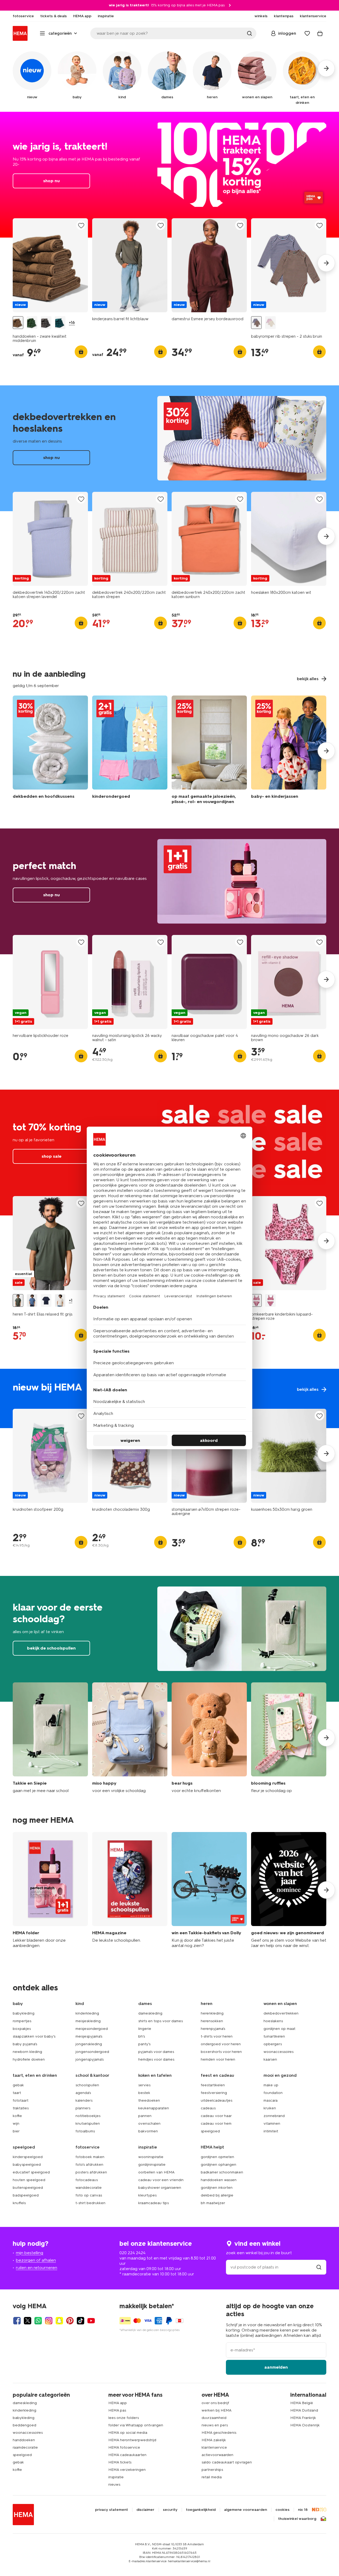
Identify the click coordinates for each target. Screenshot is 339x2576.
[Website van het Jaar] (289, 1890)
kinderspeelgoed (28, 2157)
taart (17, 2093)
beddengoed (24, 2425)
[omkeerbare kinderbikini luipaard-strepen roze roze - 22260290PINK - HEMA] (256, 1301)
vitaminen (272, 2123)
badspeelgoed (26, 2195)
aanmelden (276, 2367)
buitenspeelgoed (28, 2188)
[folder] (50, 1890)
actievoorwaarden (217, 2455)
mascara (271, 2100)
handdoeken (24, 2440)
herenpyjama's (213, 2029)
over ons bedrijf (215, 2403)
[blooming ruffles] (289, 1738)
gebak (18, 2085)
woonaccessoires (278, 2052)
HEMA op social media (128, 2433)
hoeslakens (273, 2021)
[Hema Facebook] (17, 2321)
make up (271, 2085)
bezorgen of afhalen (36, 2260)
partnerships (212, 2470)
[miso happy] (130, 1738)
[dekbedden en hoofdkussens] (50, 751)
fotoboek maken (90, 2157)
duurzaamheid (214, 2418)
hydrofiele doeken (29, 2059)
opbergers (273, 2044)
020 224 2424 (132, 2253)
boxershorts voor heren (221, 2052)
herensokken (212, 2021)
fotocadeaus (87, 2180)
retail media (212, 2477)
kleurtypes (147, 2195)
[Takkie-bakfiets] (209, 1890)
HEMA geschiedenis (219, 2433)
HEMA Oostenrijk (305, 2425)
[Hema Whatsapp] (38, 2321)
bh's (142, 2036)
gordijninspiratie (152, 2165)
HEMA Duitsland (304, 2410)
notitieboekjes (88, 2116)
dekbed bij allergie (217, 2195)
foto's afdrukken (89, 2165)
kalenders (84, 2100)
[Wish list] (307, 33)
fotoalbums (85, 2131)
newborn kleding (27, 2052)
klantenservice (214, 2447)
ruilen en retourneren (37, 2268)
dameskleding (150, 2013)
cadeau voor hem (216, 2123)
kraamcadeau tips (153, 2203)
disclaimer (145, 2510)
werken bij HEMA (217, 2410)
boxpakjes (22, 2029)
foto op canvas (89, 2195)
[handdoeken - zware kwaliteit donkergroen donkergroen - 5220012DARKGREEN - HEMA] (60, 323)
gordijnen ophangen (218, 2165)
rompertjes (22, 2021)
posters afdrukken (91, 2172)
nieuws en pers (215, 2425)
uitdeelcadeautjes (217, 2100)
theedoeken (149, 2100)
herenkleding (212, 2013)
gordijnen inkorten (217, 2188)
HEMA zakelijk (214, 2440)
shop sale (52, 1156)
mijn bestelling (30, 2253)
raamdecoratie (25, 2447)
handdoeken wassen (219, 2180)
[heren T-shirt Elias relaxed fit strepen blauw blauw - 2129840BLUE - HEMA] (32, 1301)
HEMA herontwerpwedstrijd (132, 2440)
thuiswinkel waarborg (297, 2519)
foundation (273, 2093)
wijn (16, 2123)
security (170, 2510)
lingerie (145, 2029)
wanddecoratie (89, 2188)
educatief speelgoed (31, 2172)
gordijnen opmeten (217, 2157)
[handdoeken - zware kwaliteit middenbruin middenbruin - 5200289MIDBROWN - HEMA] (18, 323)
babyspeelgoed (27, 2165)
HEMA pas (117, 2410)
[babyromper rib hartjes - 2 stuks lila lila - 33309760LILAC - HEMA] (270, 323)
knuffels (19, 2203)
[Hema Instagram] (49, 2321)
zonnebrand (274, 2116)
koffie (17, 2116)
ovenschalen (149, 2123)
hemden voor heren (218, 2059)
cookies (282, 2510)
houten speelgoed (29, 2180)
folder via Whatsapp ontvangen (136, 2425)
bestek (144, 2093)
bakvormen (148, 2131)
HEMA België (302, 2403)
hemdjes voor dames (156, 2059)
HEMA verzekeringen (127, 2470)
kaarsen (270, 2059)
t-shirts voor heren (217, 2036)
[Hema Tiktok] (81, 2321)
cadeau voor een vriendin (161, 2180)
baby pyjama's (25, 2044)
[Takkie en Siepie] (50, 1738)
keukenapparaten (154, 2108)
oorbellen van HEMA (156, 2172)
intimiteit (271, 2131)
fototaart (21, 2100)
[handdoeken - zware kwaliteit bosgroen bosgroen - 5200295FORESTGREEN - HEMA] (32, 323)
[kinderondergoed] (130, 751)
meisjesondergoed (92, 2029)
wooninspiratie (151, 2157)
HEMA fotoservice (124, 2447)
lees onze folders (124, 2418)
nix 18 (303, 2510)
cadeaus (208, 2108)
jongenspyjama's (90, 2059)
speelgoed (210, 2131)
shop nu (169, 175)
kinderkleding (87, 2013)
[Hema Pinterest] (70, 2321)
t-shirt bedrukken (90, 2203)
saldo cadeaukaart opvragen (227, 2462)
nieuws (114, 2484)
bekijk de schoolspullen (169, 1639)
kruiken (270, 2108)
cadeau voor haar (216, 2116)
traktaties (21, 2108)
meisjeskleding (88, 2021)
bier (16, 2131)
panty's (144, 2044)
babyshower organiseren (160, 2188)
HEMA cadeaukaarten (127, 2455)
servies (144, 2085)
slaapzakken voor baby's (34, 2036)
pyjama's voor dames (156, 2052)
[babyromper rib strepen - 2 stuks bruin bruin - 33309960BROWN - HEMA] (256, 323)
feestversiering (214, 2093)
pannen (145, 2116)
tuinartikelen (274, 2036)
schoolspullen (87, 2085)
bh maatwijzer (213, 2203)
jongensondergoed (92, 2052)
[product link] (50, 265)
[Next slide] (326, 263)
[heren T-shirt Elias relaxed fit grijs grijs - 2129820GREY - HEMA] (18, 1301)
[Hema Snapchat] (59, 2321)
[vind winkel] (319, 2267)
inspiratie (116, 2477)
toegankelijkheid (201, 2510)
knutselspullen (88, 2123)
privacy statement (111, 2510)
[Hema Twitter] (28, 2321)
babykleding (24, 2013)
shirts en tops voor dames (160, 2021)
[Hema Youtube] (91, 2321)
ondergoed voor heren (221, 2044)
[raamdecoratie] (209, 751)
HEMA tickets (120, 2462)
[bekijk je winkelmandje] (320, 33)
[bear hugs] (209, 1738)
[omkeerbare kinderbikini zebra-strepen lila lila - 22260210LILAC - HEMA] (270, 1301)
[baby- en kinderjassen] (289, 751)
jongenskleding (89, 2044)
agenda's (83, 2093)
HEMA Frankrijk (303, 2418)
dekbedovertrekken (281, 2013)
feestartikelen (213, 2085)
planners (83, 2108)
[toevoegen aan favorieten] (81, 226)
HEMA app (118, 2403)
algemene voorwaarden (246, 2510)
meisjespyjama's (89, 2036)
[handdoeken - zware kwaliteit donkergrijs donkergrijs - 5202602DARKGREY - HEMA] (46, 323)
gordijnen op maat (279, 2029)
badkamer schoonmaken (222, 2172)
